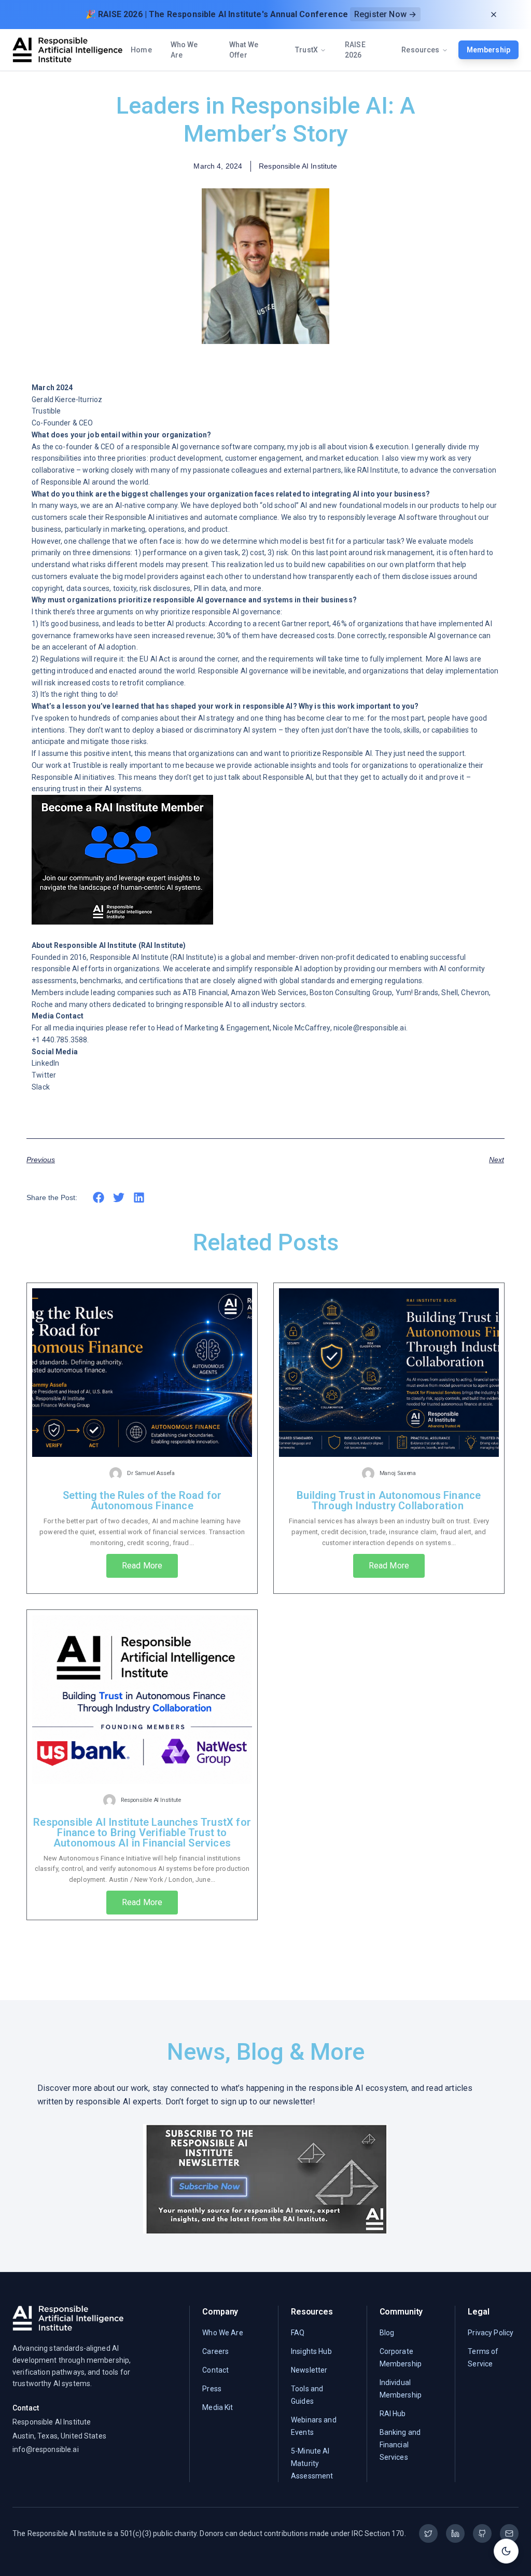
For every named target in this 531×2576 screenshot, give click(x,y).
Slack (41, 1087)
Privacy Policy (491, 2333)
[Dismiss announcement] (494, 15)
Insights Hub (311, 2351)
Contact (215, 2370)
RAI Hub (393, 2414)
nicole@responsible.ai (370, 1028)
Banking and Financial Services (400, 2445)
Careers (215, 2351)
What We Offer (244, 50)
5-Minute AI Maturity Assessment (312, 2463)
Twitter (44, 1075)
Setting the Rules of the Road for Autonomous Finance (142, 1500)
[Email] (509, 2533)
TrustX (306, 50)
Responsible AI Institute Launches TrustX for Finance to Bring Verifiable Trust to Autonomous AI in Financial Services (142, 1833)
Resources (420, 50)
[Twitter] (428, 2533)
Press (212, 2389)
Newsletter (309, 2370)
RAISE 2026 (355, 50)
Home (141, 50)
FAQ (298, 2333)
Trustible (46, 411)
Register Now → (385, 14)
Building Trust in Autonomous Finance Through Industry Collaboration (389, 1500)
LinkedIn (45, 1063)
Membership (488, 50)
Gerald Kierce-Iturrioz (67, 400)
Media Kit (218, 2407)
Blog (387, 2333)
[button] (99, 1197)
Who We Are (184, 50)
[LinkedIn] (455, 2533)
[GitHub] (482, 2533)
